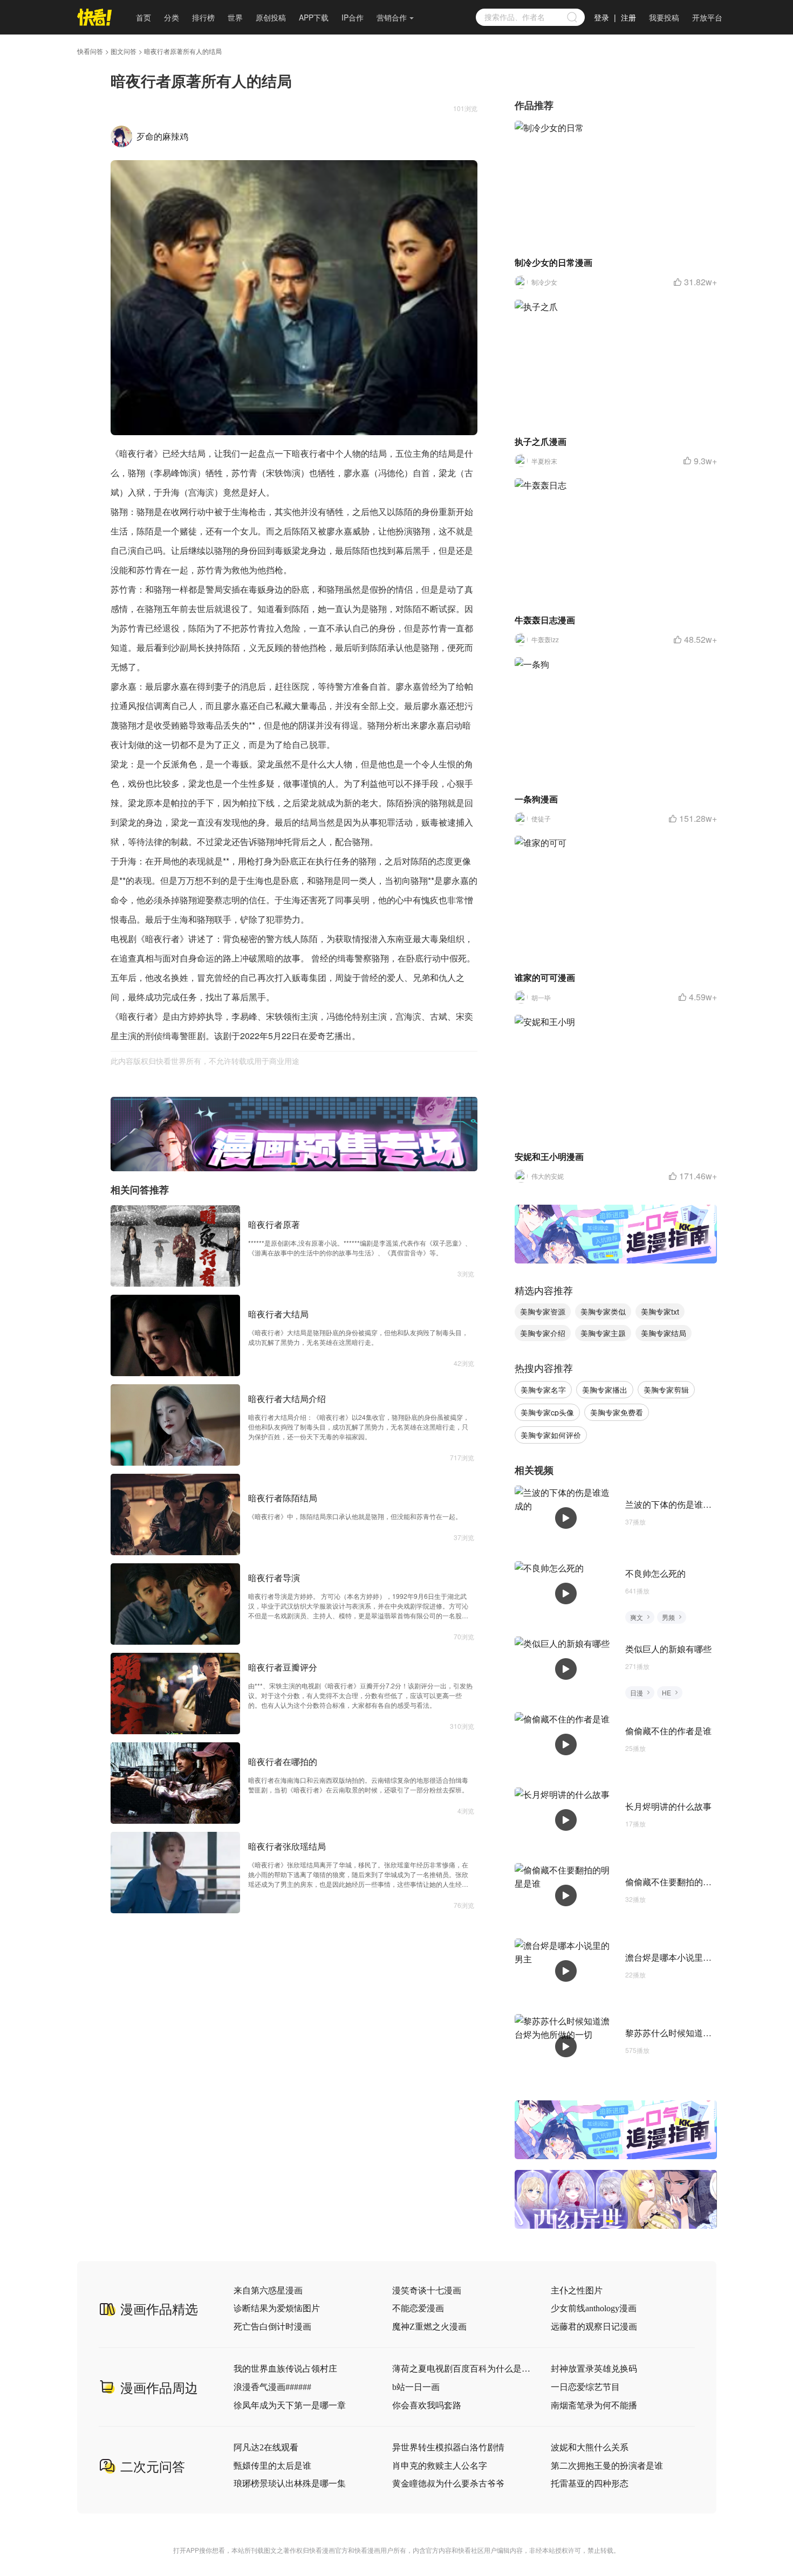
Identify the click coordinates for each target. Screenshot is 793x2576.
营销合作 (392, 17)
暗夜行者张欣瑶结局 (287, 1846)
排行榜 (203, 17)
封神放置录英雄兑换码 (594, 2369)
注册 (628, 17)
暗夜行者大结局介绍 (287, 1399)
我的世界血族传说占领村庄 (285, 2369)
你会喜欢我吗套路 (427, 2405)
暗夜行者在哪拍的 (283, 1761)
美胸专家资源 (543, 1311)
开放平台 (707, 17)
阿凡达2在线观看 (266, 2447)
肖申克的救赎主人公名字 (440, 2466)
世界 (235, 17)
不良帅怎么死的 (655, 1573)
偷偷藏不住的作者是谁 (668, 1731)
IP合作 (353, 17)
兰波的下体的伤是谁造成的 (677, 1504)
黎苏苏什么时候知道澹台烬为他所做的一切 (707, 2033)
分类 (172, 17)
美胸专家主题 (603, 1333)
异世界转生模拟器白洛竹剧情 (448, 2447)
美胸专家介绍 (543, 1333)
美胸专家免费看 (617, 1412)
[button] (282, 1164)
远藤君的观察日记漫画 (594, 2327)
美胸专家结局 (664, 1333)
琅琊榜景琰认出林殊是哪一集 (290, 2484)
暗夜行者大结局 (278, 1314)
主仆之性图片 (577, 2290)
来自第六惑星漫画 (268, 2290)
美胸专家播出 (605, 1390)
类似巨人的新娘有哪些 (668, 1649)
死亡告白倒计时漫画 (272, 2327)
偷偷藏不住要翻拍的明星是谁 (681, 1882)
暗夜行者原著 (274, 1224)
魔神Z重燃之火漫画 (429, 2327)
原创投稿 (271, 17)
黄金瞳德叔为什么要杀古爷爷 (448, 2484)
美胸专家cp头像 (547, 1412)
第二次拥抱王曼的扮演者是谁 (607, 2466)
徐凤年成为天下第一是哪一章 (290, 2405)
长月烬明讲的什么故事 (668, 1806)
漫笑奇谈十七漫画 (427, 2290)
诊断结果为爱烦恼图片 (277, 2308)
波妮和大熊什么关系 (590, 2447)
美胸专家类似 (603, 1311)
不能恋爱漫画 (418, 2308)
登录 (601, 17)
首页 (143, 17)
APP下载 (314, 17)
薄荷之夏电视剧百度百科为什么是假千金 (462, 2369)
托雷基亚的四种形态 (590, 2484)
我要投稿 (664, 17)
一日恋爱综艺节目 (585, 2387)
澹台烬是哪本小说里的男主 (677, 1957)
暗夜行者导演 (274, 1578)
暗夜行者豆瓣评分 (283, 1667)
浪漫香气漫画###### (272, 2387)
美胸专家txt (660, 1311)
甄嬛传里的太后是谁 (272, 2466)
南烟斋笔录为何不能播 (594, 2405)
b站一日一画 (416, 2387)
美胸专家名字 (543, 1390)
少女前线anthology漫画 (594, 2308)
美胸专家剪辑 (666, 1390)
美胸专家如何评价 (551, 1435)
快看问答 (90, 51)
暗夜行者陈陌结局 (283, 1498)
